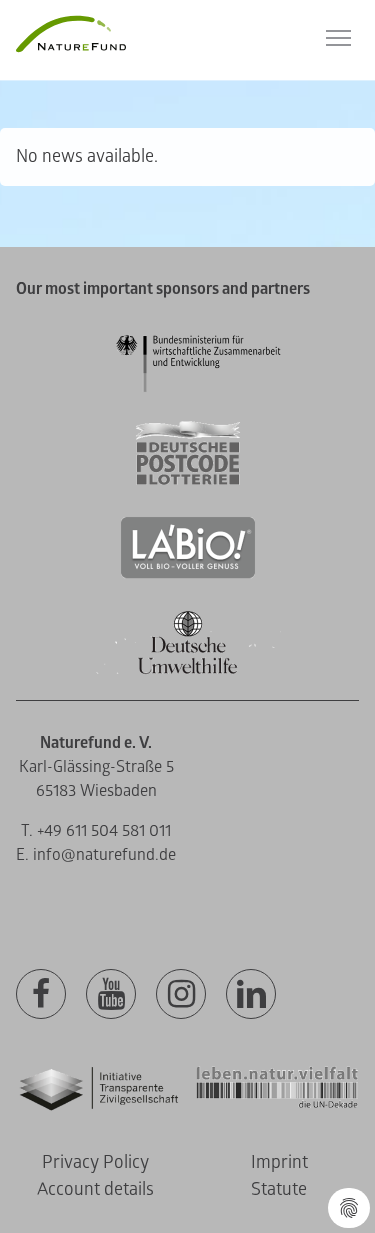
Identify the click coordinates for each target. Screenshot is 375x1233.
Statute (279, 1189)
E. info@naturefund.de (96, 855)
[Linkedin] (251, 995)
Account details (95, 1189)
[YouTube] (111, 995)
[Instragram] (181, 995)
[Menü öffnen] (338, 38)
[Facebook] (41, 995)
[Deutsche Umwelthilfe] (188, 670)
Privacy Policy (95, 1162)
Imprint (279, 1162)
